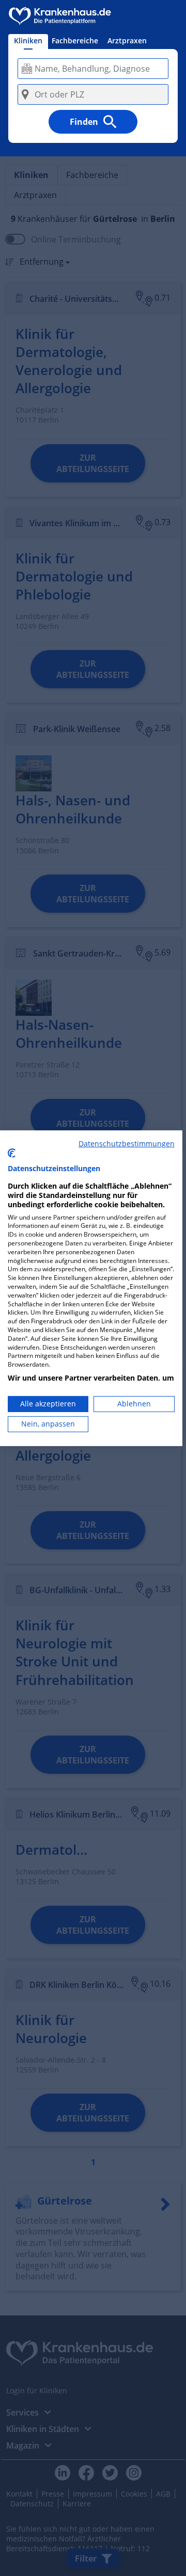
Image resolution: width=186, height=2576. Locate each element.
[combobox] (93, 69)
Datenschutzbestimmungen (127, 1143)
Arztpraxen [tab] (127, 40)
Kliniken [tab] (28, 40)
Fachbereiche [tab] (75, 40)
